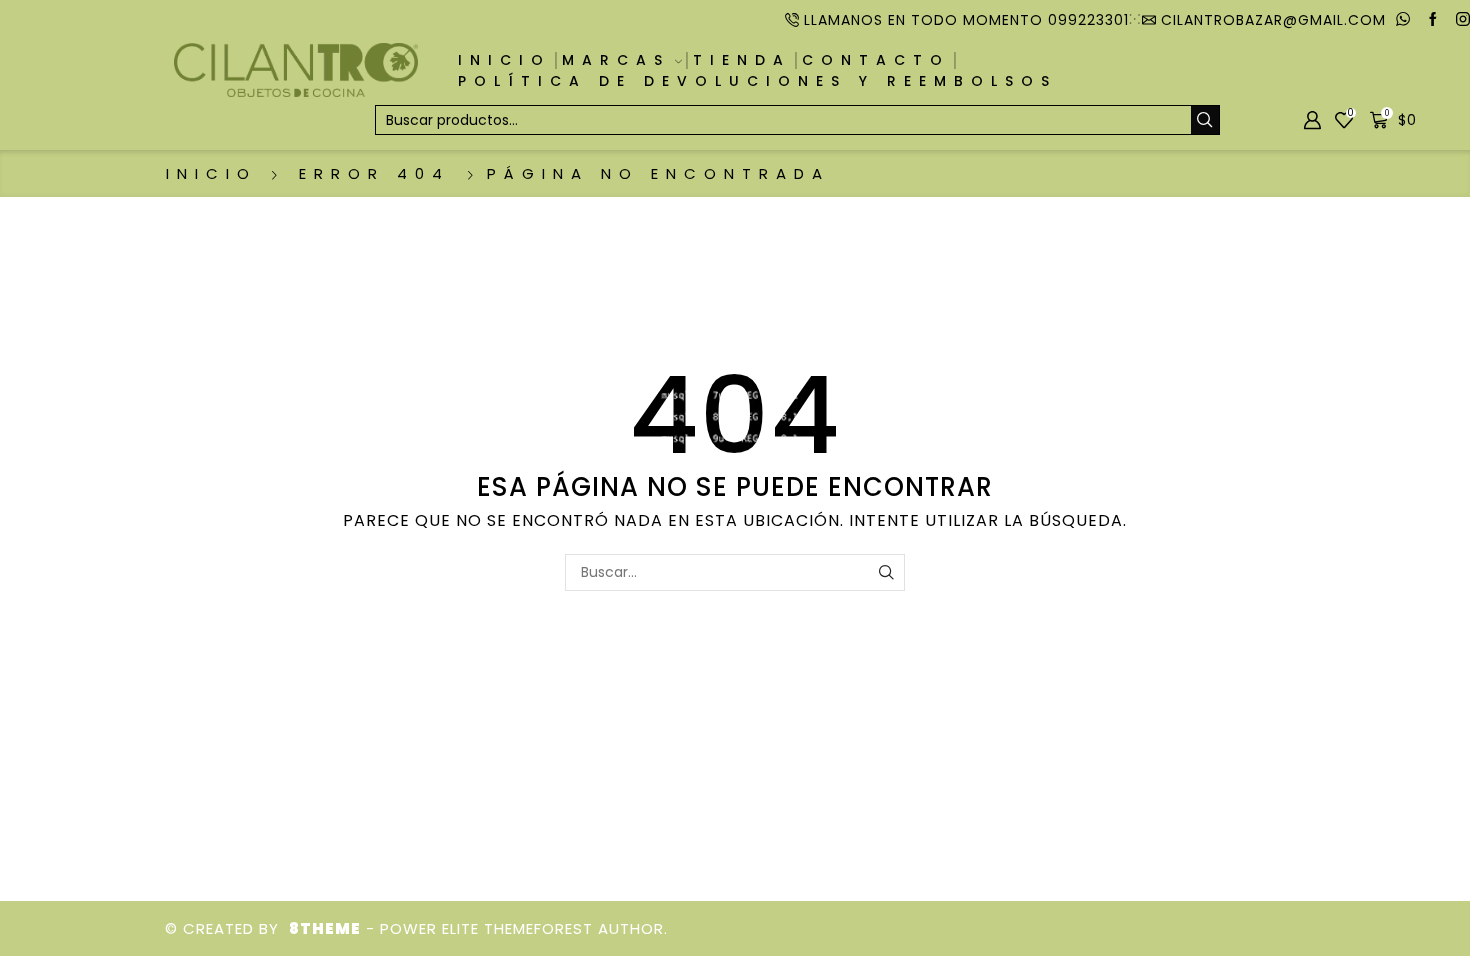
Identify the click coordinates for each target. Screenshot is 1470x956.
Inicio (504, 60)
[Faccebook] (1433, 20)
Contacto (876, 60)
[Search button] (1205, 120)
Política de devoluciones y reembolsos (757, 81)
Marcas (616, 60)
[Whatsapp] (1403, 20)
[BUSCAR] (886, 572)
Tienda (742, 60)
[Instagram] (1463, 20)
